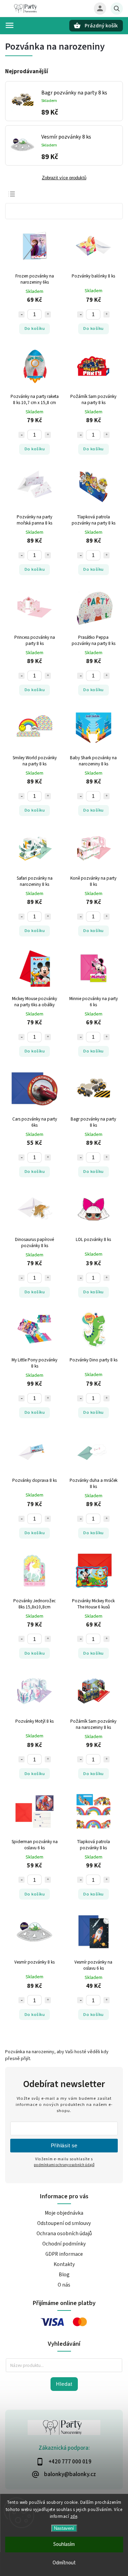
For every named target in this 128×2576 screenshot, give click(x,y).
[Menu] (10, 25)
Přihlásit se (64, 2145)
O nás (64, 2285)
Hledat (64, 2384)
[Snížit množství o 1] (22, 314)
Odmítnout (64, 2563)
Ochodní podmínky (64, 2244)
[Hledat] (117, 9)
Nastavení (64, 2528)
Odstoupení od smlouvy (64, 2223)
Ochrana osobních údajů (64, 2234)
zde (74, 2516)
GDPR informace (64, 2254)
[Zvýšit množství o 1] (48, 314)
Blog (64, 2275)
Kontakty (64, 2264)
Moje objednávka (64, 2213)
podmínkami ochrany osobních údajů (64, 2165)
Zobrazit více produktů (64, 178)
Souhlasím (64, 2544)
